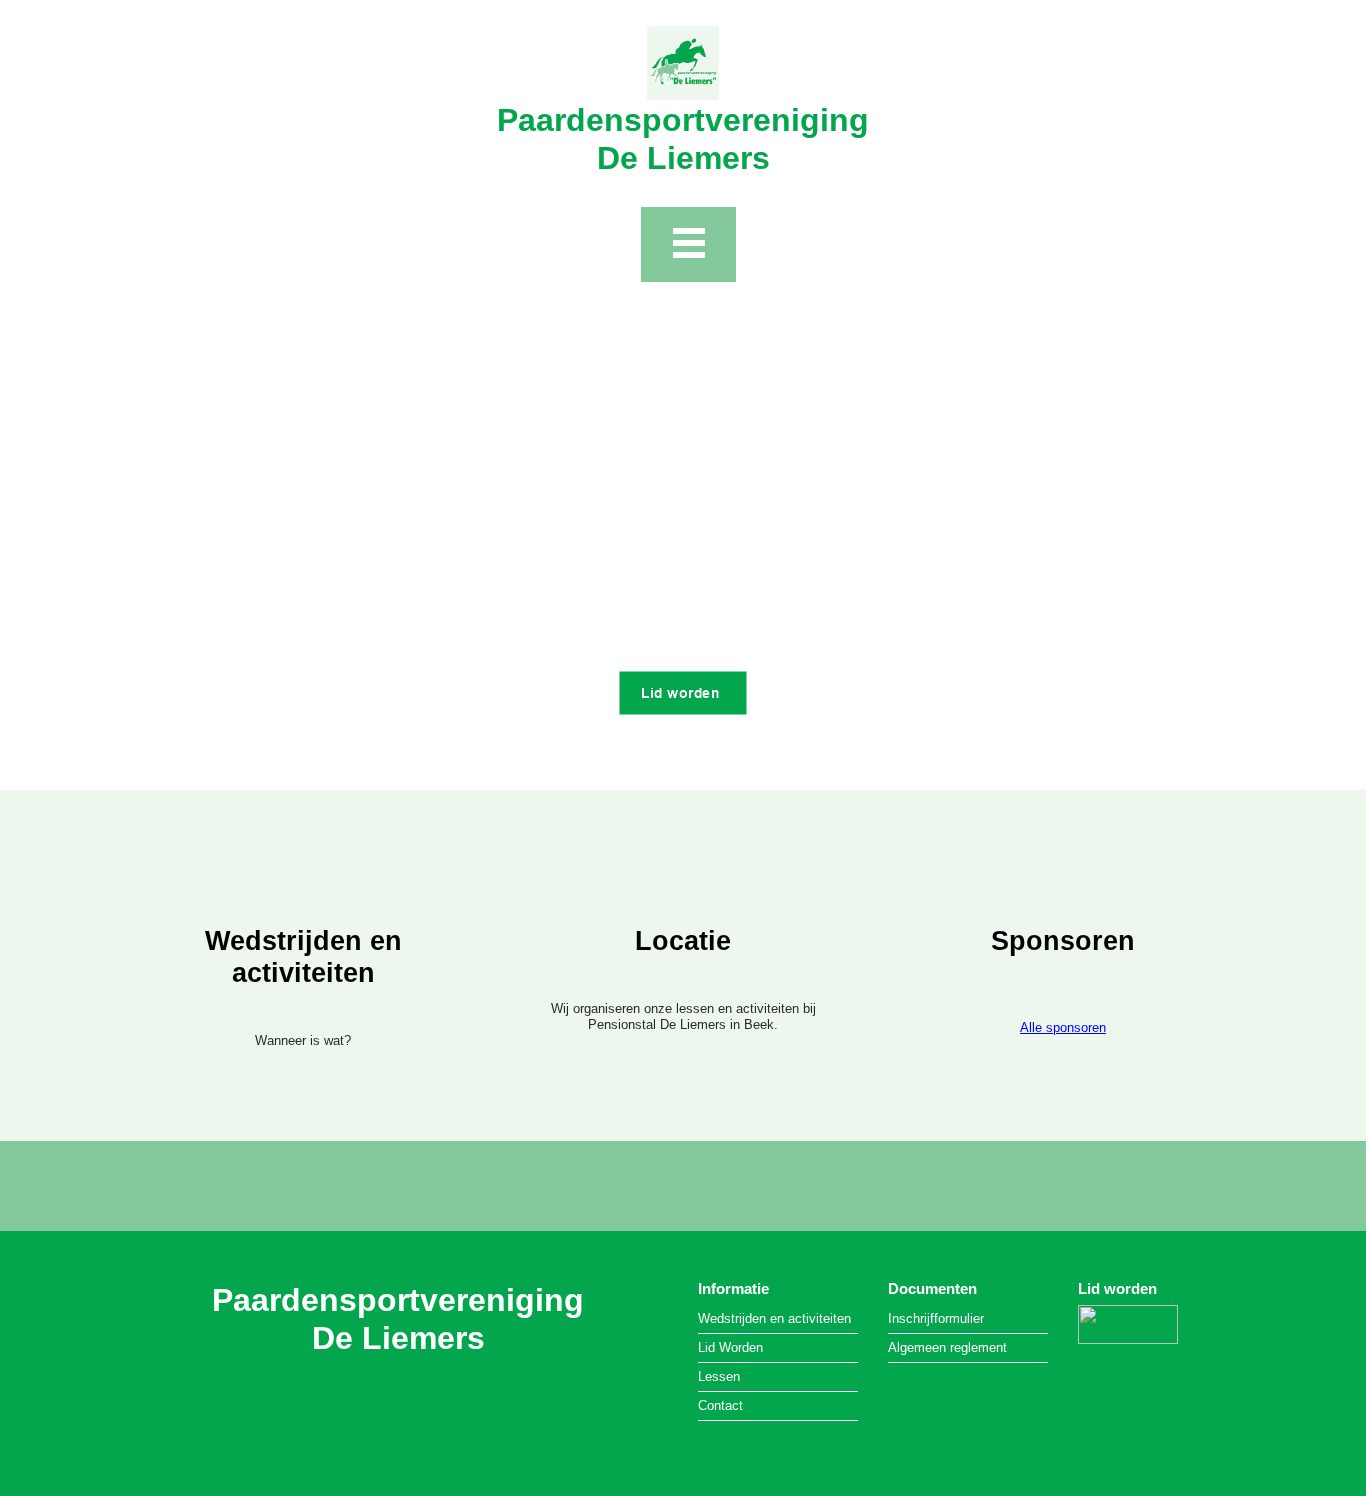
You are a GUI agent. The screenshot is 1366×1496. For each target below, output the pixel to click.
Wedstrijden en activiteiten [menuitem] (774, 1318)
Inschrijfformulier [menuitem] (936, 1318)
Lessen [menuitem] (719, 1376)
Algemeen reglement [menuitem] (947, 1347)
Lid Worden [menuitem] (730, 1347)
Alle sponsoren (1063, 1027)
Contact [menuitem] (720, 1405)
